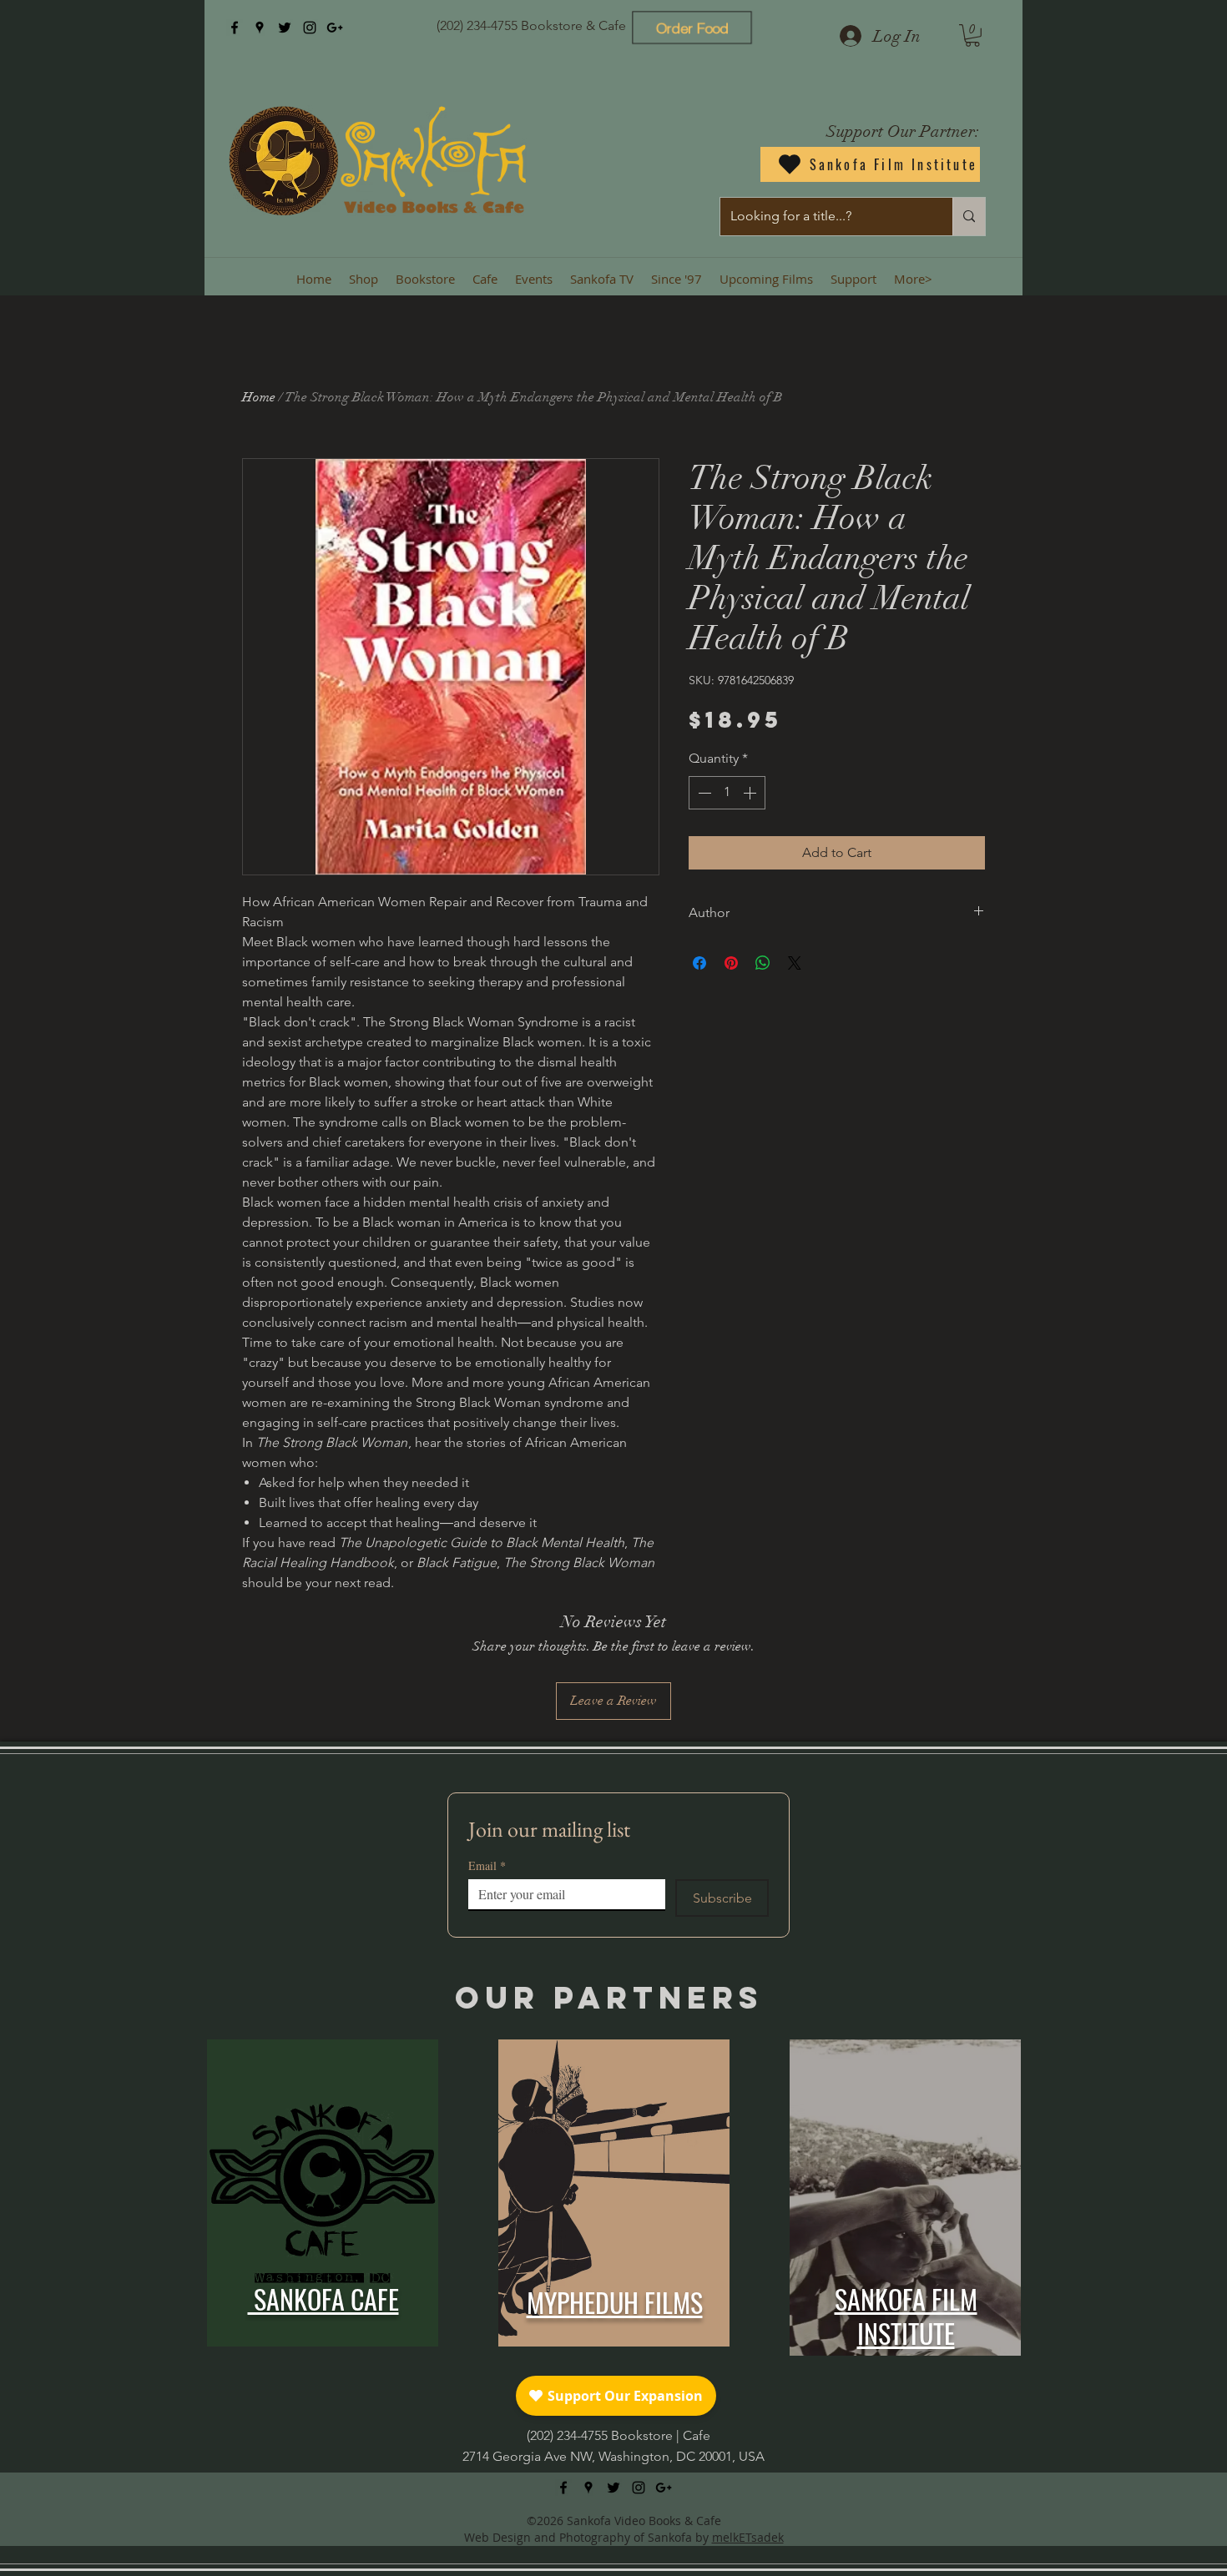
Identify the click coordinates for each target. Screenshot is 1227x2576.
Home (259, 397)
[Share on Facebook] (699, 963)
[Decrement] (703, 793)
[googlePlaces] (260, 28)
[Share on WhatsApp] (763, 963)
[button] (972, 35)
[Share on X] (795, 963)
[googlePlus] (335, 28)
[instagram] (310, 28)
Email (487, 1865)
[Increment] (751, 793)
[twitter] (285, 28)
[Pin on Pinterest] (731, 963)
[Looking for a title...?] (969, 217)
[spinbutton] (727, 793)
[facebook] (235, 28)
